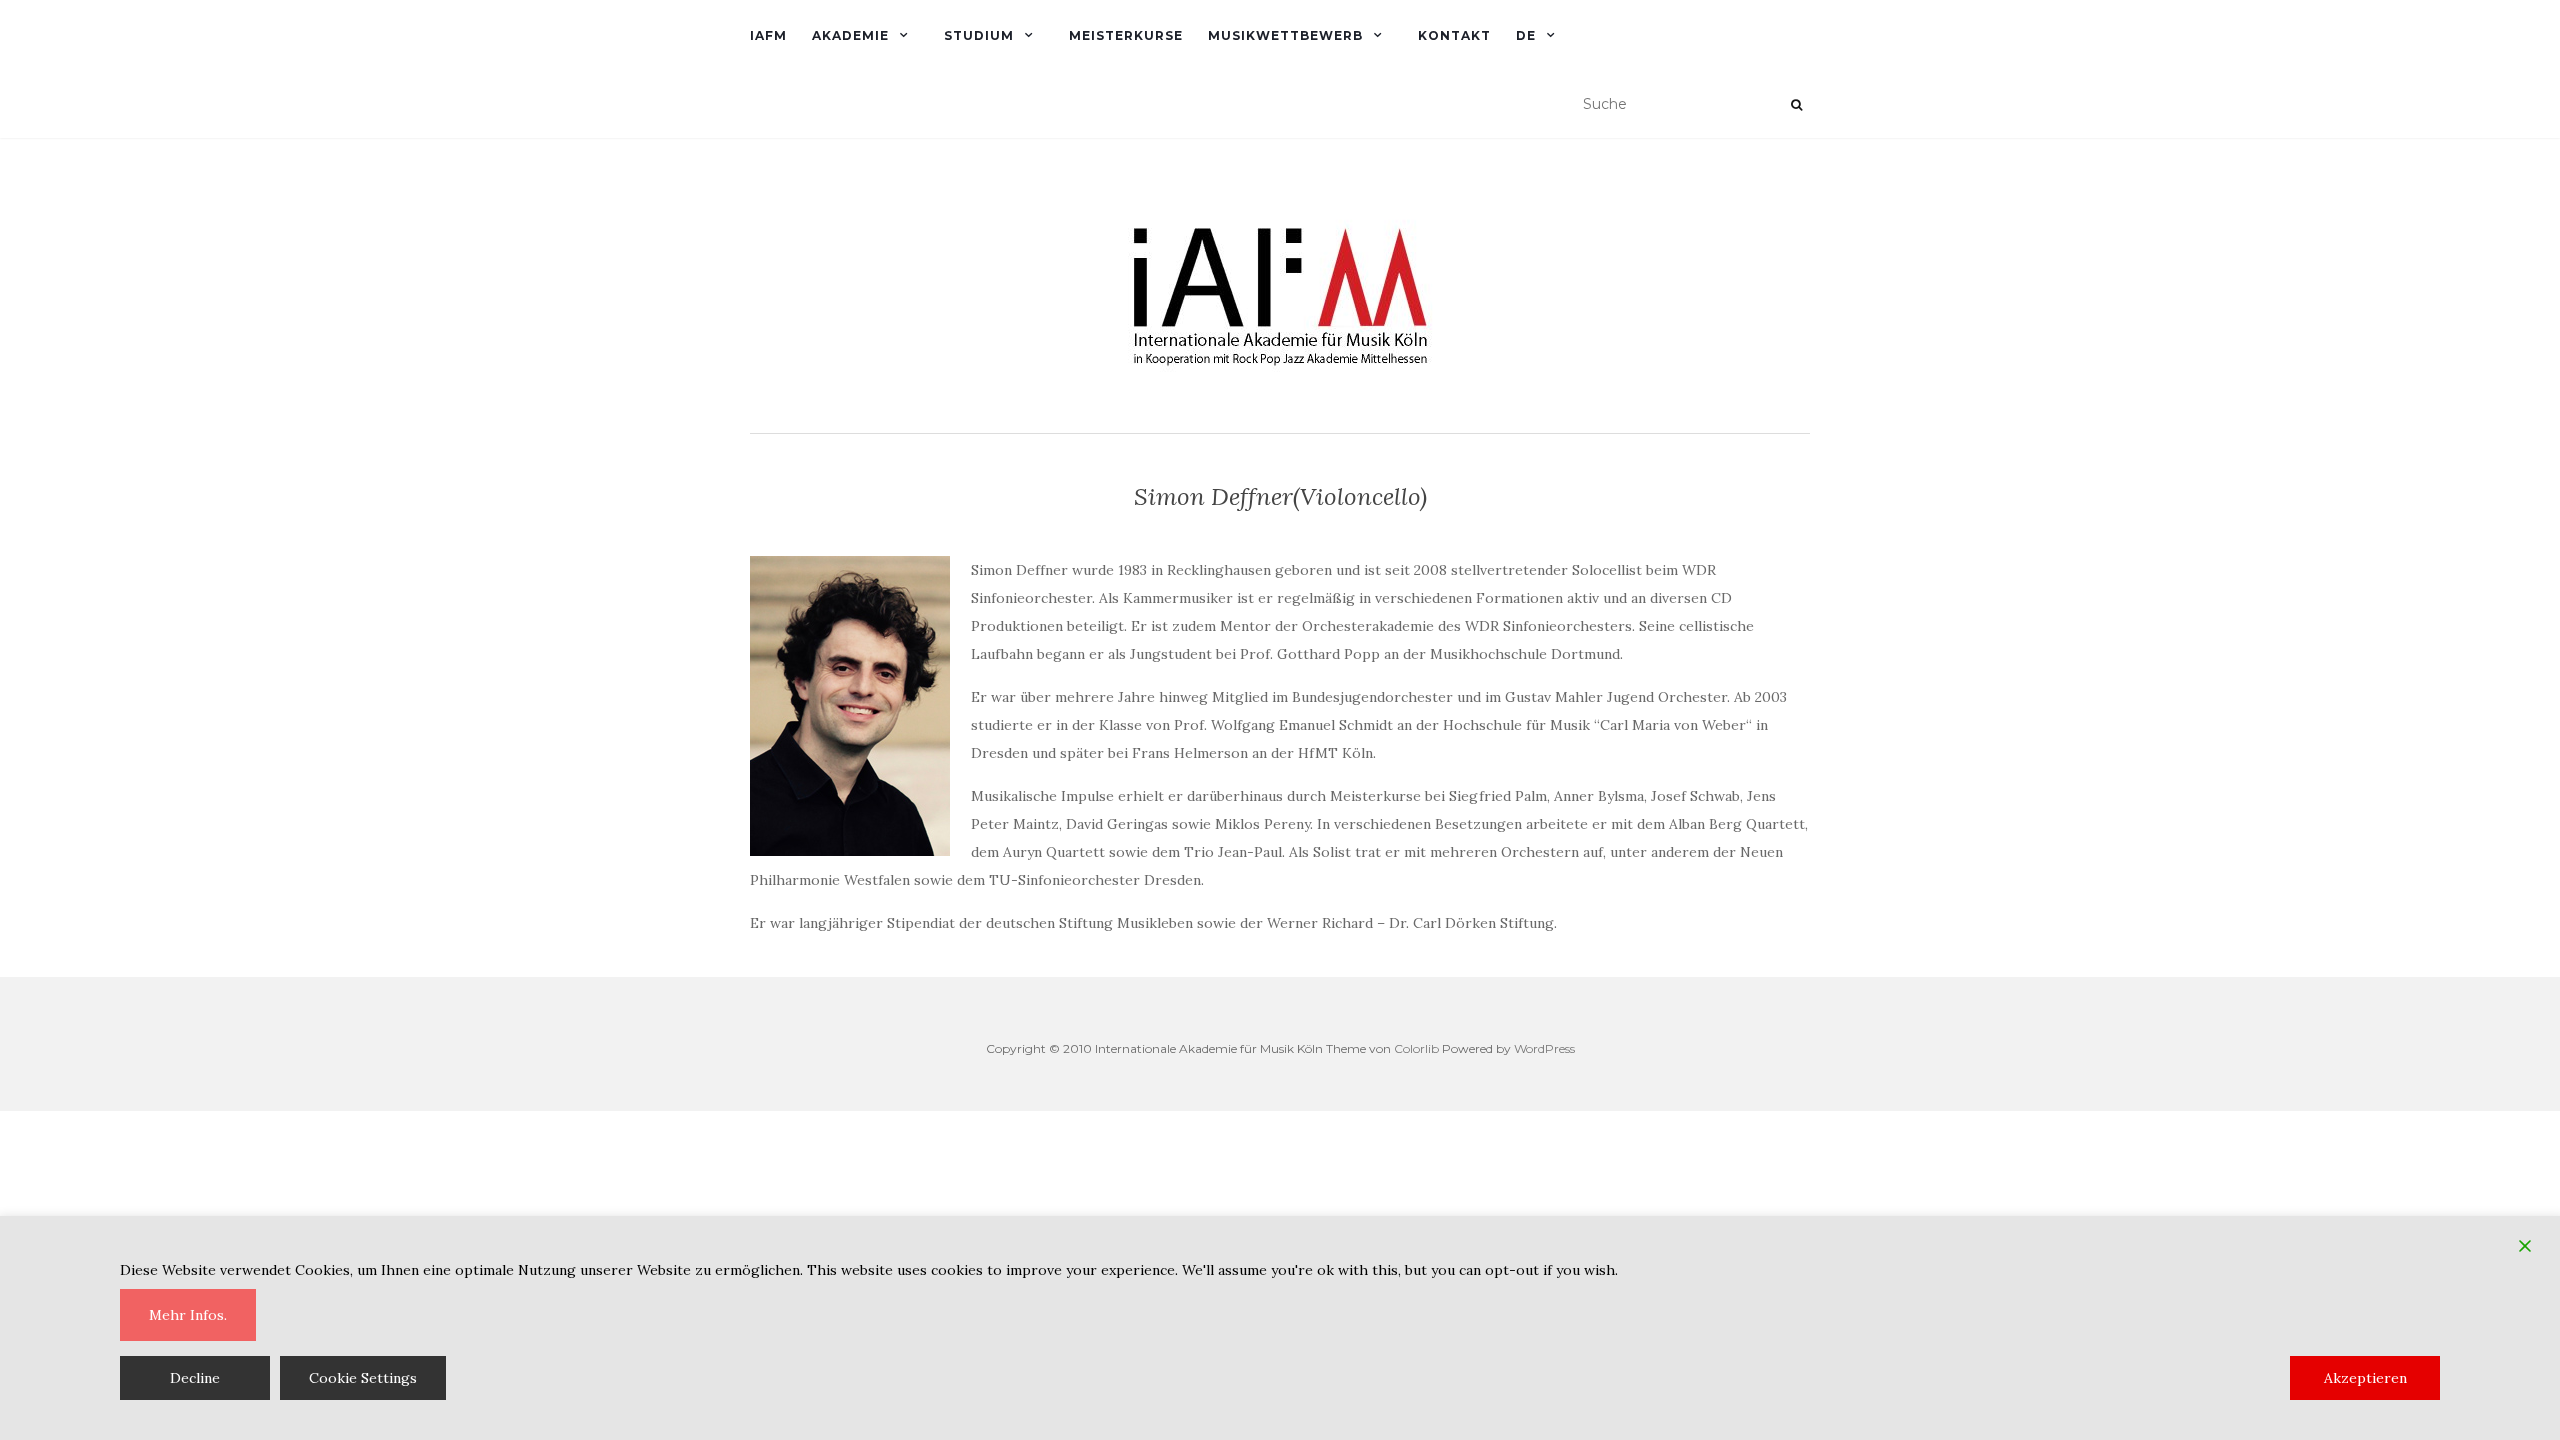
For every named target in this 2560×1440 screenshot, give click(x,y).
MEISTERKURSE (1126, 35)
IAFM (768, 35)
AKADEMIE (850, 35)
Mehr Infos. (188, 1315)
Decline (195, 1378)
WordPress (1544, 1048)
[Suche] (1796, 105)
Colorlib (1416, 1048)
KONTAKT (1454, 35)
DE (1526, 35)
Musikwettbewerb (1285, 35)
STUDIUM (979, 35)
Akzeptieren (2365, 1378)
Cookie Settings (363, 1378)
